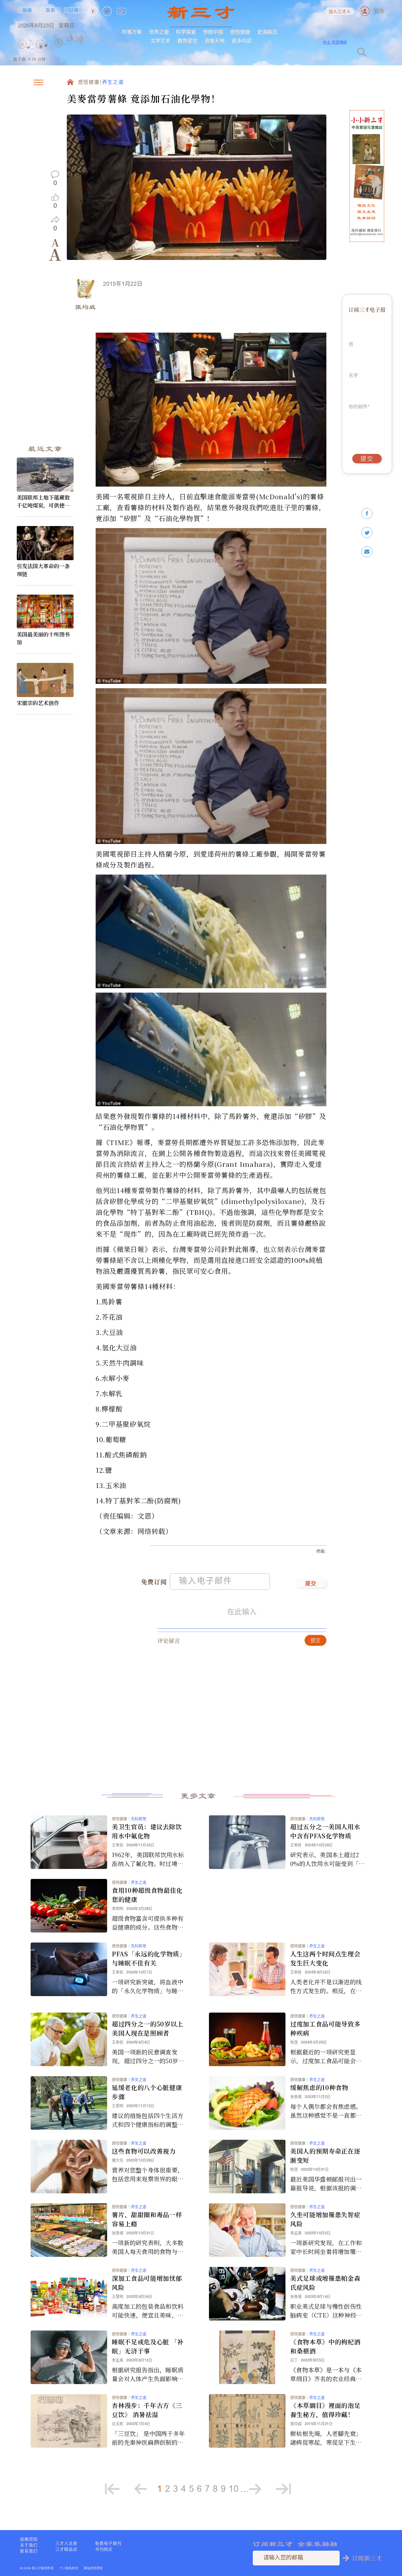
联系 (51, 10)
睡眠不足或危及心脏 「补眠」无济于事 (148, 2346)
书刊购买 (104, 2549)
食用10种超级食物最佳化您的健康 (147, 1895)
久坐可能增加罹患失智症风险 (325, 2219)
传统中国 (213, 32)
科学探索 (186, 32)
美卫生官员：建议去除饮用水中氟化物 (147, 1831)
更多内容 (242, 41)
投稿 (28, 10)
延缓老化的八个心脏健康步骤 (147, 2092)
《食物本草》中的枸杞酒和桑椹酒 (325, 2346)
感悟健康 (240, 32)
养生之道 (113, 83)
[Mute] (78, 39)
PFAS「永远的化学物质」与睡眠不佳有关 (149, 1958)
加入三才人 (340, 12)
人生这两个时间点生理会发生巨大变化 (325, 1958)
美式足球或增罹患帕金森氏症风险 (325, 2283)
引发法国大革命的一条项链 (43, 570)
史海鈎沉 (267, 32)
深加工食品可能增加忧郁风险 (147, 2283)
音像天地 (215, 41)
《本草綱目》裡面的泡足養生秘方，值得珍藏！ (325, 2410)
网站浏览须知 (93, 2568)
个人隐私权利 (69, 2568)
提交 (311, 1584)
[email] (367, 552)
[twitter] (367, 533)
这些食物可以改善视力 (144, 2151)
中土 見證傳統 (335, 42)
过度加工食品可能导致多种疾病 (325, 2028)
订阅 (74, 10)
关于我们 (29, 2545)
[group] (59, 51)
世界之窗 (159, 32)
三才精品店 (66, 2549)
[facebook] (367, 514)
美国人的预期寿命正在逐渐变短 (325, 2155)
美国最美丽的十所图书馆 (43, 638)
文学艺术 (160, 41)
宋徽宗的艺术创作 (38, 703)
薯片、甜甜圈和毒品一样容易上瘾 (147, 2219)
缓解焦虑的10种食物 (319, 2087)
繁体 (379, 11)
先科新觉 (139, 1819)
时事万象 (132, 32)
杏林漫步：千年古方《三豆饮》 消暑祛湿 (147, 2410)
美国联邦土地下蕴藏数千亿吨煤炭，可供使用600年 (45, 501)
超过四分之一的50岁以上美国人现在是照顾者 (148, 2028)
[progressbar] (93, 39)
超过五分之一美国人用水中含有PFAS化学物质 (325, 1831)
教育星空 (187, 41)
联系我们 (29, 2551)
